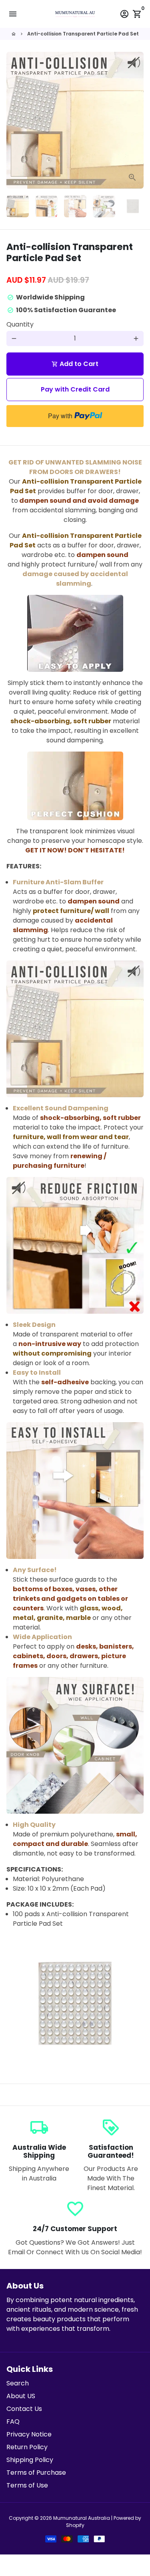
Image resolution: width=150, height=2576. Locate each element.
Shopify (75, 2525)
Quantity (20, 324)
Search (18, 2383)
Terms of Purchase (36, 2473)
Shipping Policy (30, 2460)
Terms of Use (27, 2485)
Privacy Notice (29, 2434)
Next (136, 120)
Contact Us (24, 2409)
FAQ (13, 2422)
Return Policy (27, 2447)
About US (21, 2396)
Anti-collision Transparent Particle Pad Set (83, 34)
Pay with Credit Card (75, 389)
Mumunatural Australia (82, 2518)
